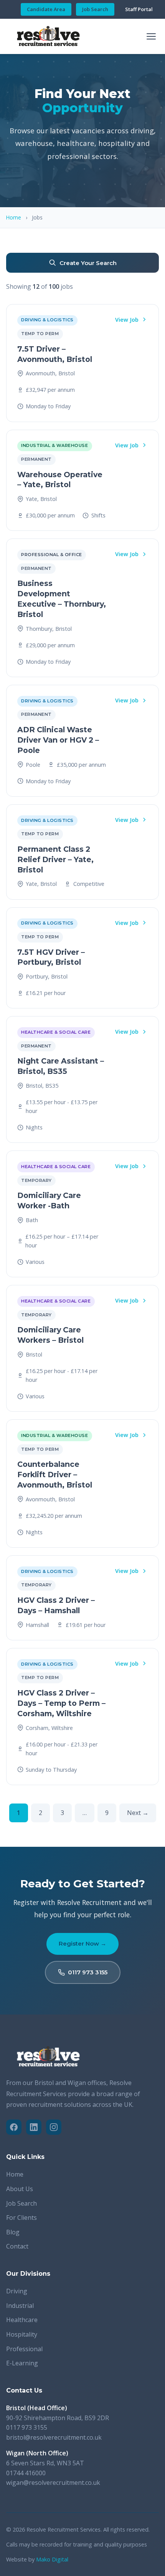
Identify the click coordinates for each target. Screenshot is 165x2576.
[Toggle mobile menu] (151, 36)
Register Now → (82, 1943)
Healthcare (22, 2320)
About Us (20, 2189)
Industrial (20, 2306)
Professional (24, 2349)
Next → (138, 1813)
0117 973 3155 (88, 1972)
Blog (13, 2232)
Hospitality (22, 2334)
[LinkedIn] (34, 2127)
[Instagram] (54, 2127)
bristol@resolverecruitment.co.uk (54, 2437)
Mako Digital (52, 2559)
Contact (17, 2246)
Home (14, 217)
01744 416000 (26, 2473)
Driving (17, 2291)
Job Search (95, 9)
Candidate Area (46, 9)
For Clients (21, 2218)
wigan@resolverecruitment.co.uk (53, 2483)
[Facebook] (14, 2127)
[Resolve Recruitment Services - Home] (48, 36)
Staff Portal (139, 9)
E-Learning (22, 2363)
